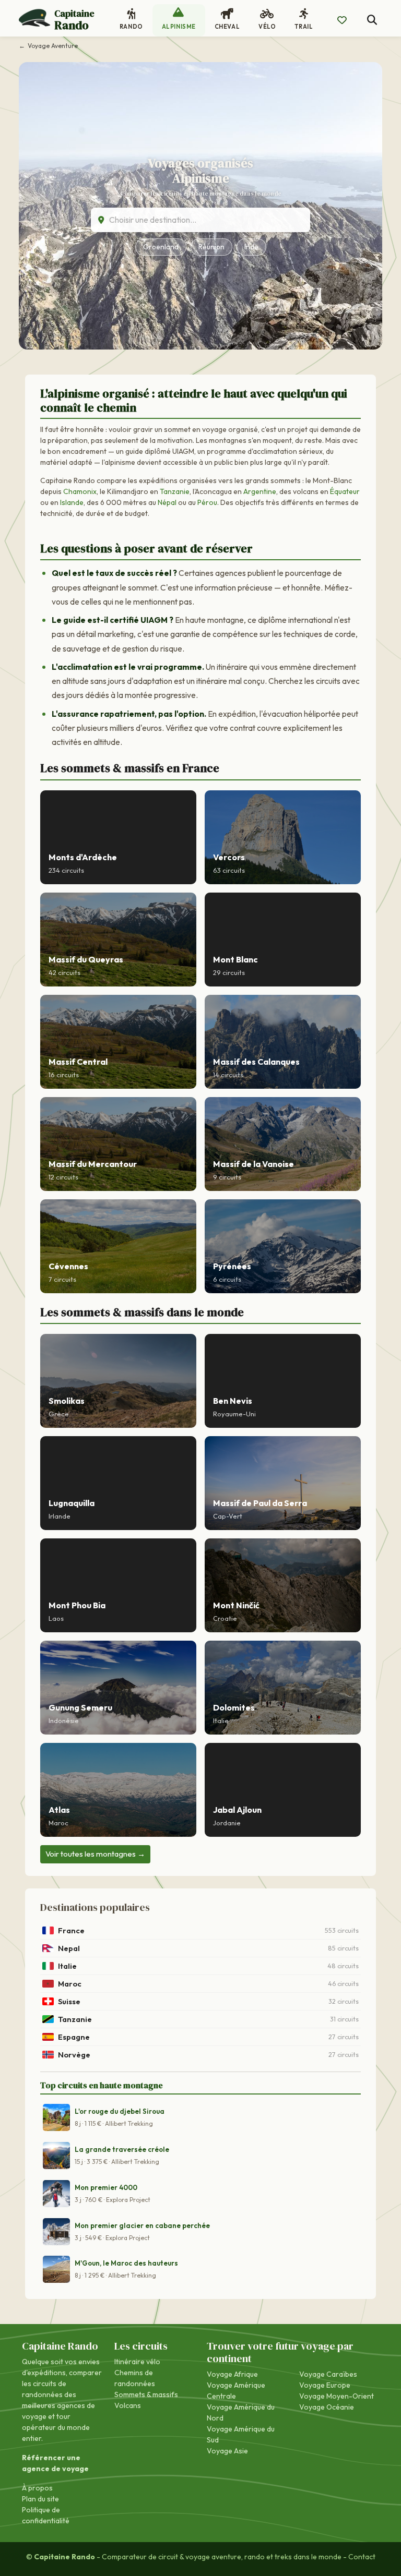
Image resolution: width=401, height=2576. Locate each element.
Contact (362, 2557)
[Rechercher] (372, 20)
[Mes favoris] (342, 20)
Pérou (207, 502)
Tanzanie (175, 491)
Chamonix (80, 491)
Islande (72, 502)
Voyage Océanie (327, 2407)
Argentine (260, 491)
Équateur (345, 491)
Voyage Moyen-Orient (337, 2396)
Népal (167, 502)
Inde (251, 247)
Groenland (161, 247)
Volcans (128, 2405)
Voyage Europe (325, 2385)
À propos (37, 2488)
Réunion (211, 247)
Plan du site (40, 2499)
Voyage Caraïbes (328, 2374)
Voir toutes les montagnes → (95, 1854)
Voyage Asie (227, 2451)
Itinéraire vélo (137, 2362)
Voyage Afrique (232, 2374)
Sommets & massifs (146, 2394)
